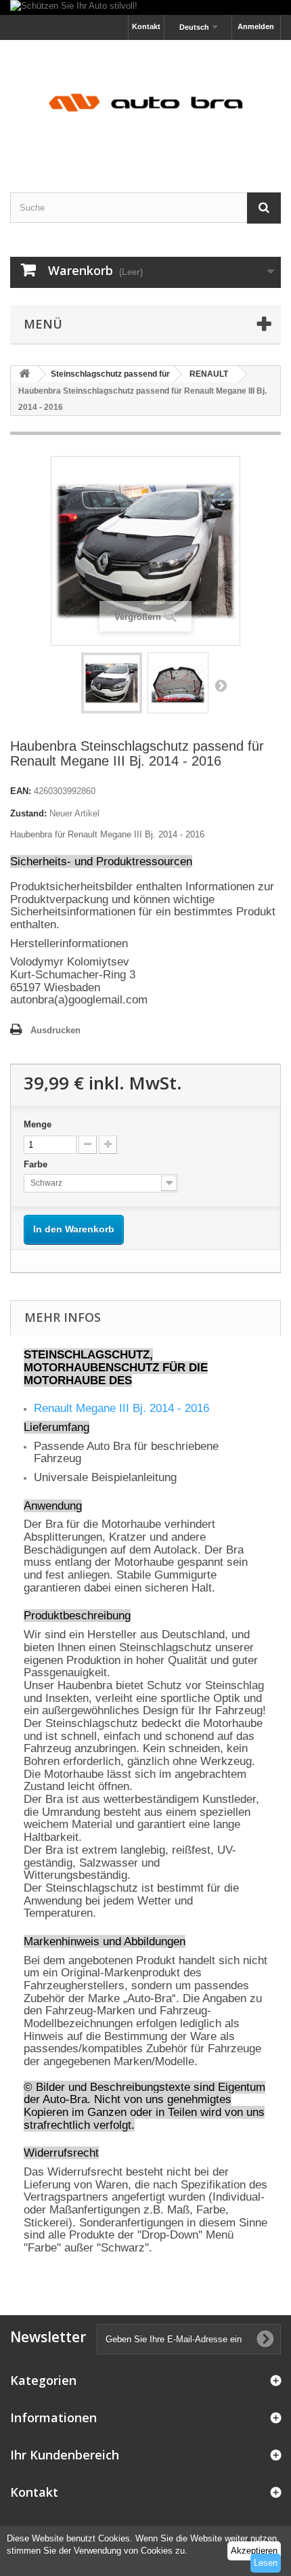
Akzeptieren (254, 2551)
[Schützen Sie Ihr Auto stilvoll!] (145, 7)
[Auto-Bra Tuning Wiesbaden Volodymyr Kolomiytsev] (145, 104)
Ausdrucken (55, 1030)
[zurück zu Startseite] (24, 374)
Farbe (37, 1164)
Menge (38, 1124)
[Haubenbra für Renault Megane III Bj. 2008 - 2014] (112, 683)
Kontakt (146, 26)
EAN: (21, 791)
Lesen (266, 2563)
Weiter (221, 685)
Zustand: (28, 813)
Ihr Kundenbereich (65, 2455)
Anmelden (256, 26)
